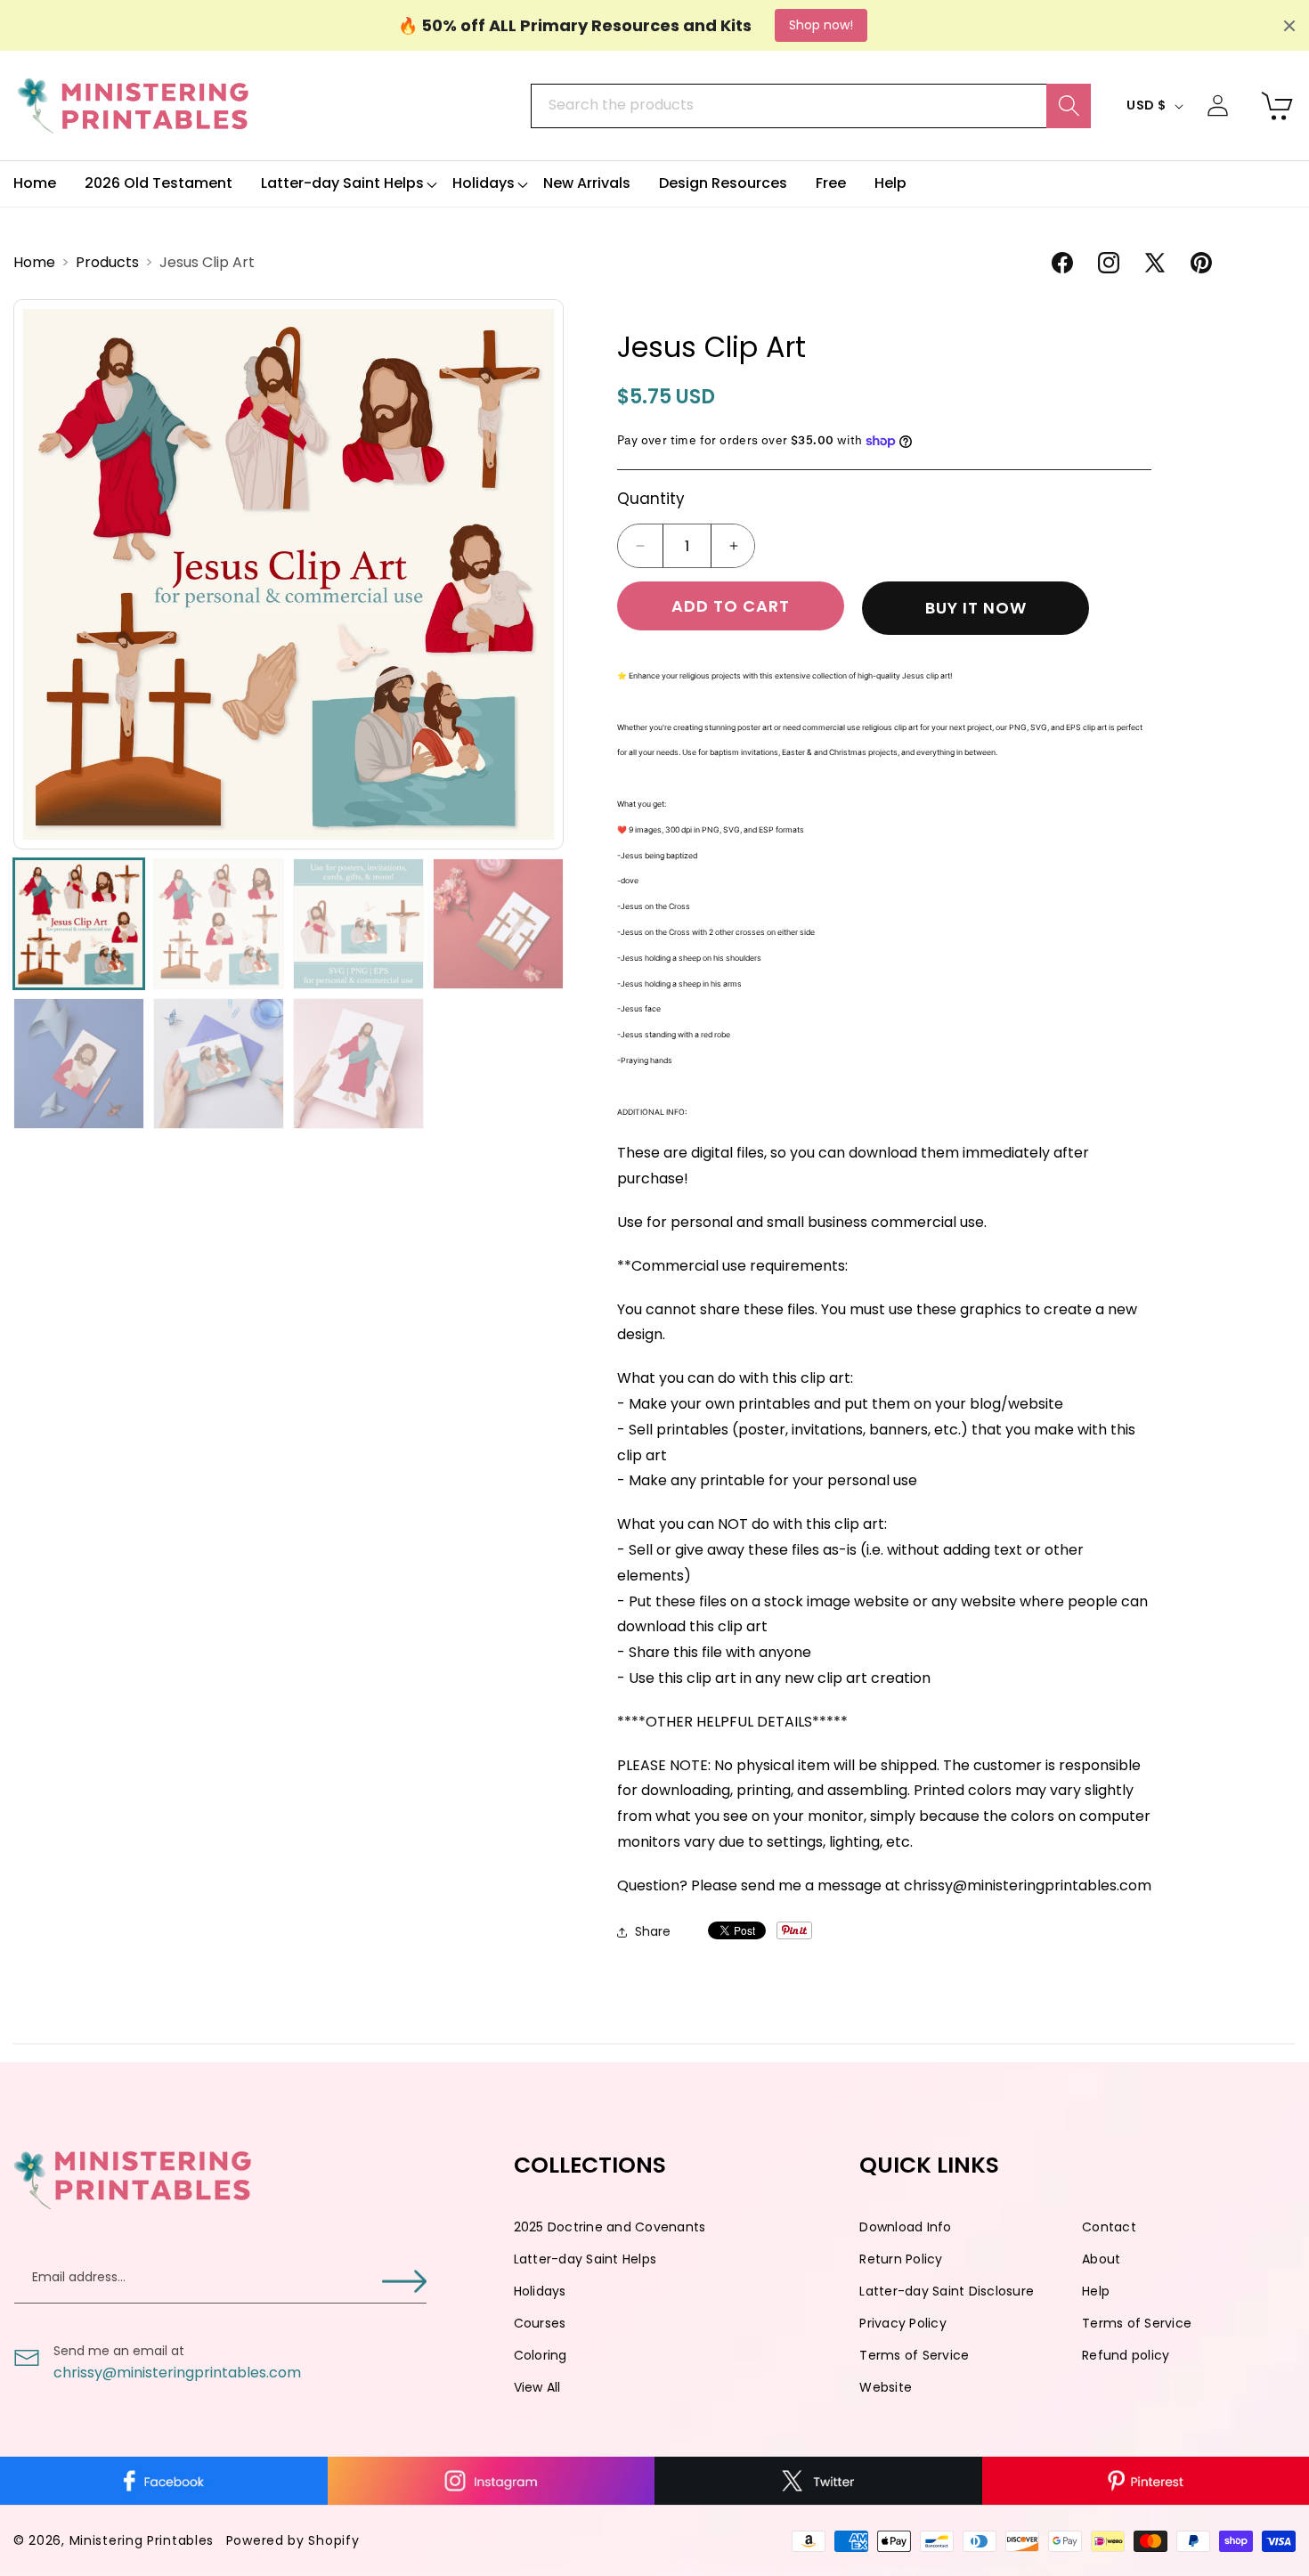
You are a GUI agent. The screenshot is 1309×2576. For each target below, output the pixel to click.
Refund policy (1126, 2355)
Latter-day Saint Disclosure (947, 2291)
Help (1096, 2291)
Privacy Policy (903, 2323)
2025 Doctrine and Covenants (610, 2227)
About (1101, 2259)
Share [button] (653, 1931)
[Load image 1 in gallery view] (79, 924)
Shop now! (821, 25)
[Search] (1069, 106)
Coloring (541, 2355)
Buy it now (976, 609)
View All (537, 2387)
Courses (540, 2323)
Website (886, 2387)
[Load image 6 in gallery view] (219, 1064)
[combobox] (810, 106)
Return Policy (901, 2259)
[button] (342, 184)
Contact (1109, 2227)
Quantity (651, 499)
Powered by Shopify (293, 2540)
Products (109, 262)
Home (36, 262)
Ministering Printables (142, 2540)
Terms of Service (1137, 2323)
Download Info (905, 2227)
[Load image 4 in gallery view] (498, 924)
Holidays (540, 2291)
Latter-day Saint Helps (585, 2259)
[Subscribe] (404, 2281)
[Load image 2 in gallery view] (219, 924)
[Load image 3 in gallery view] (358, 924)
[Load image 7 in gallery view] (358, 1064)
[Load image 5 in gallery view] (79, 1064)
